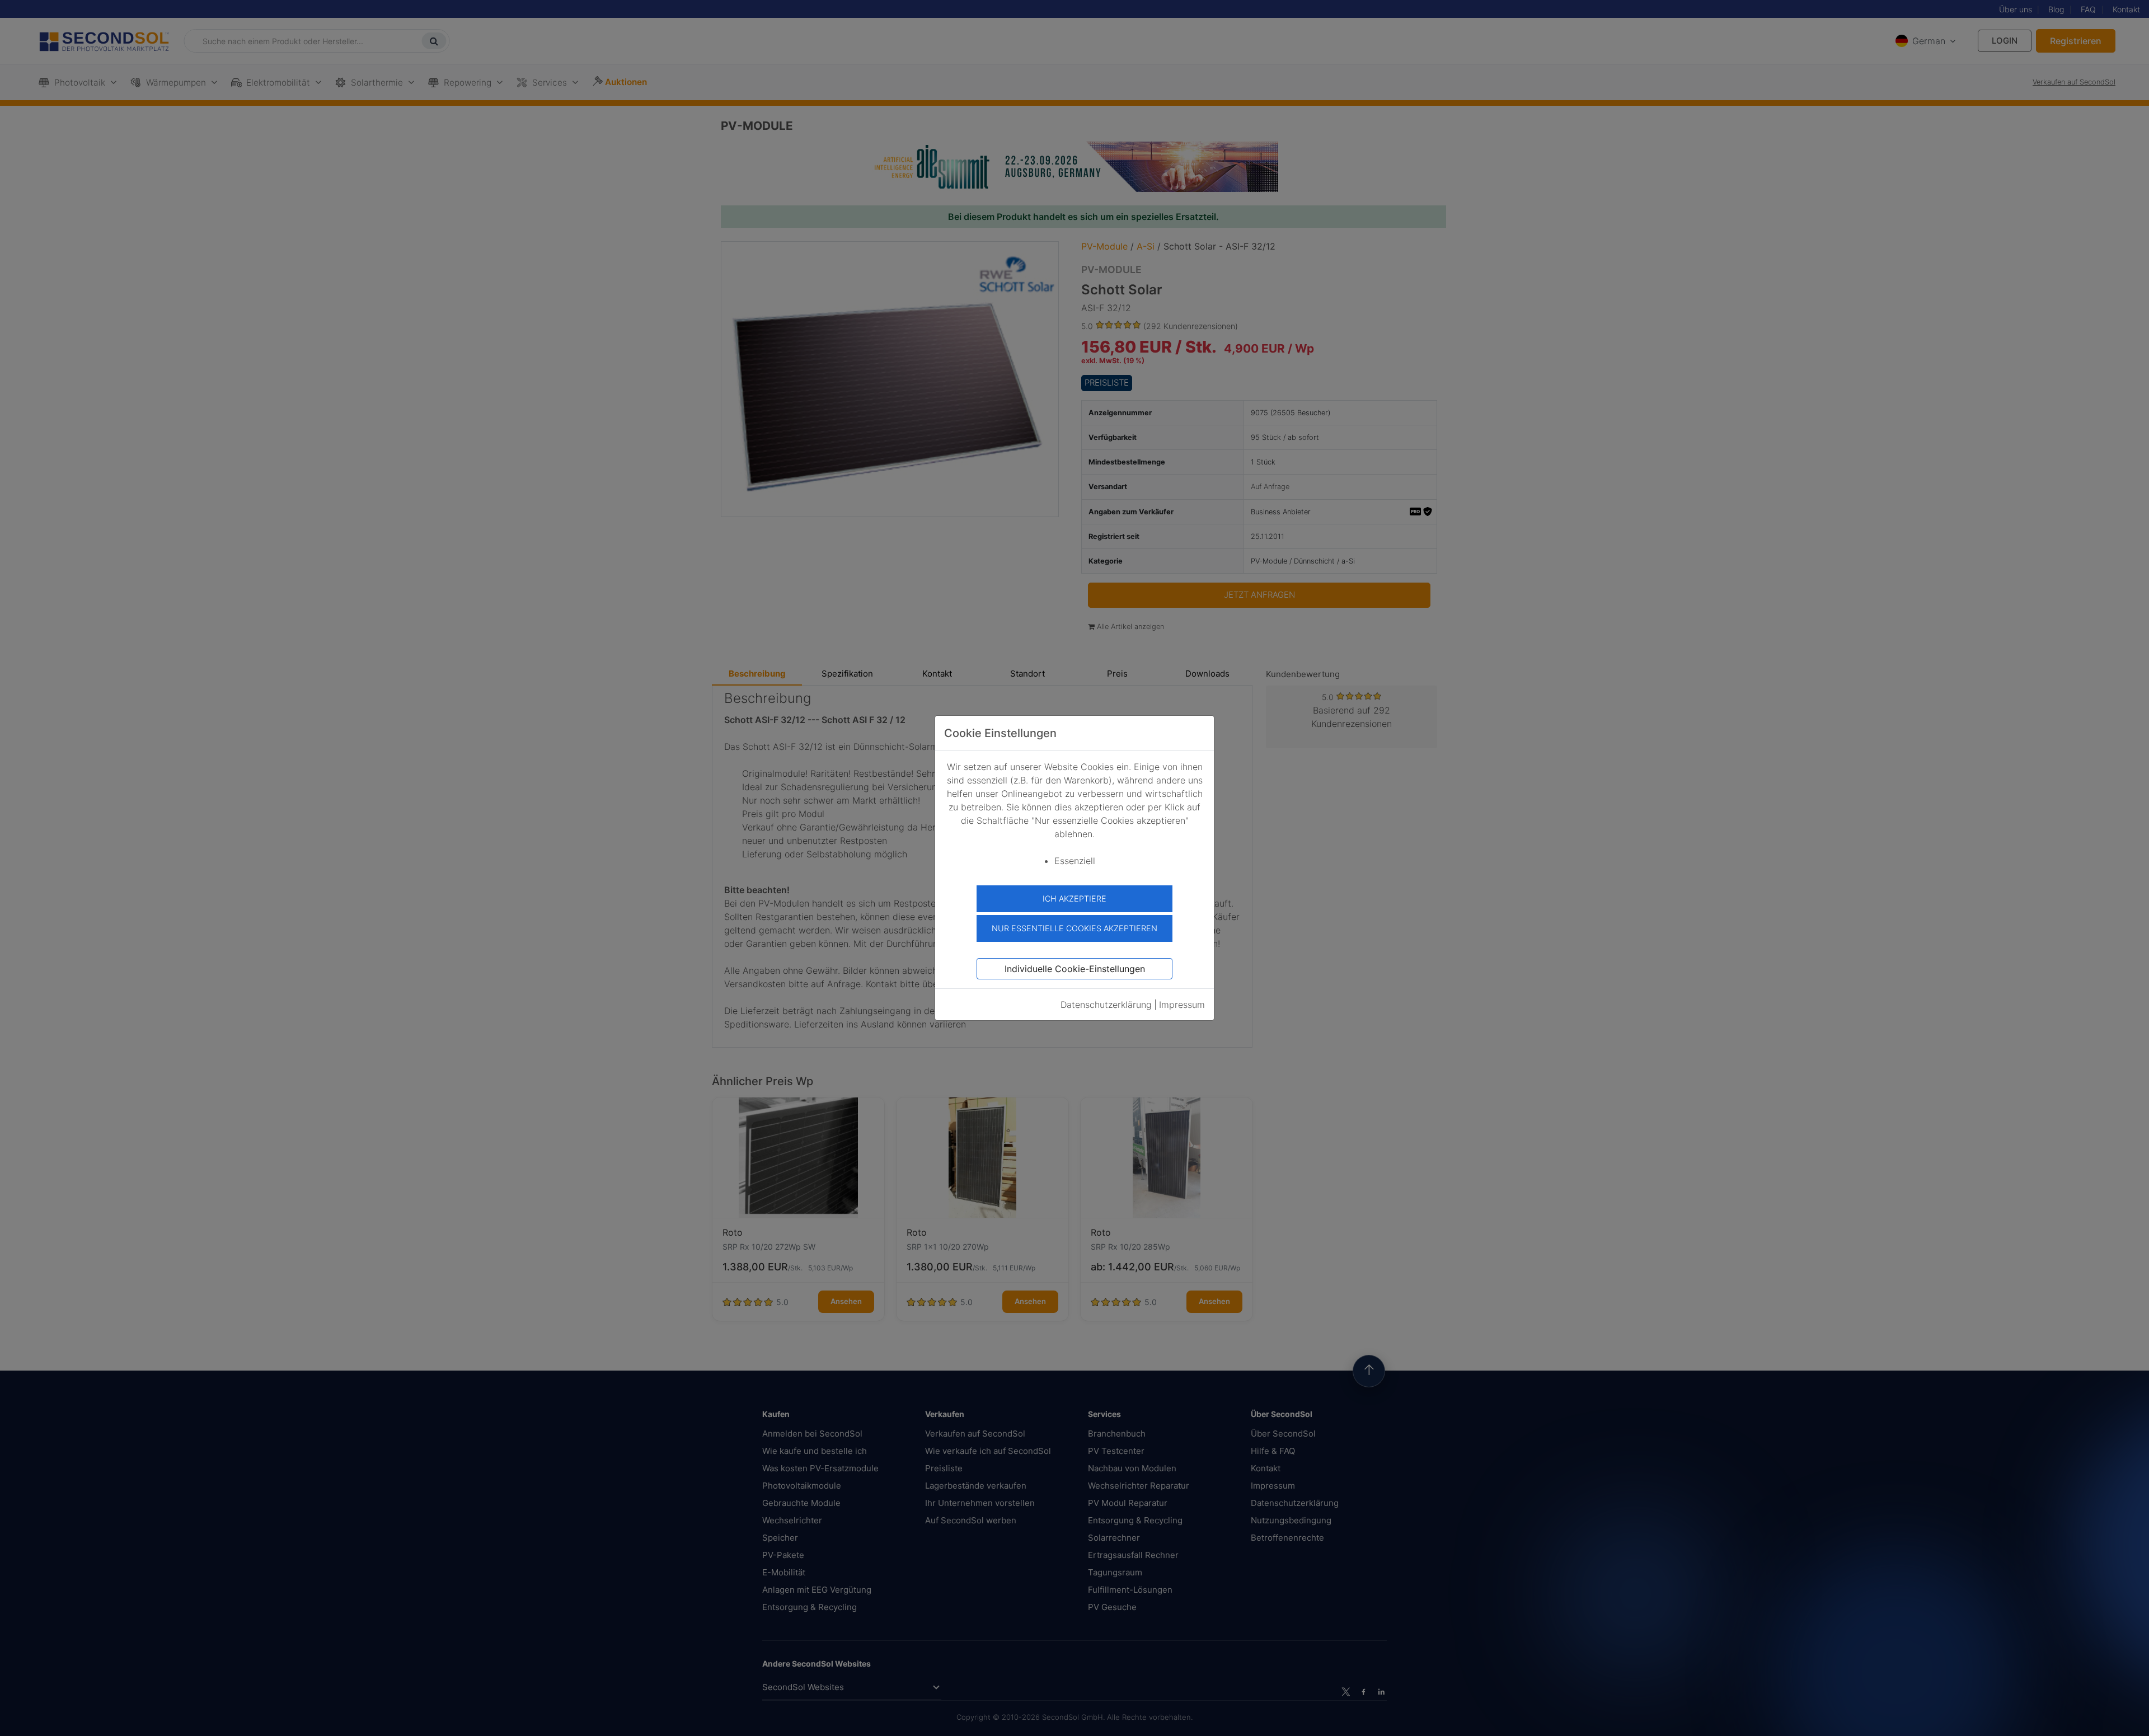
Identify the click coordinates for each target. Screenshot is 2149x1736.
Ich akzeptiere (1074, 899)
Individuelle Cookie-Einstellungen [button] (1075, 969)
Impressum (1182, 1005)
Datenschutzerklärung (1106, 1005)
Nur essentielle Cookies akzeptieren (1074, 928)
